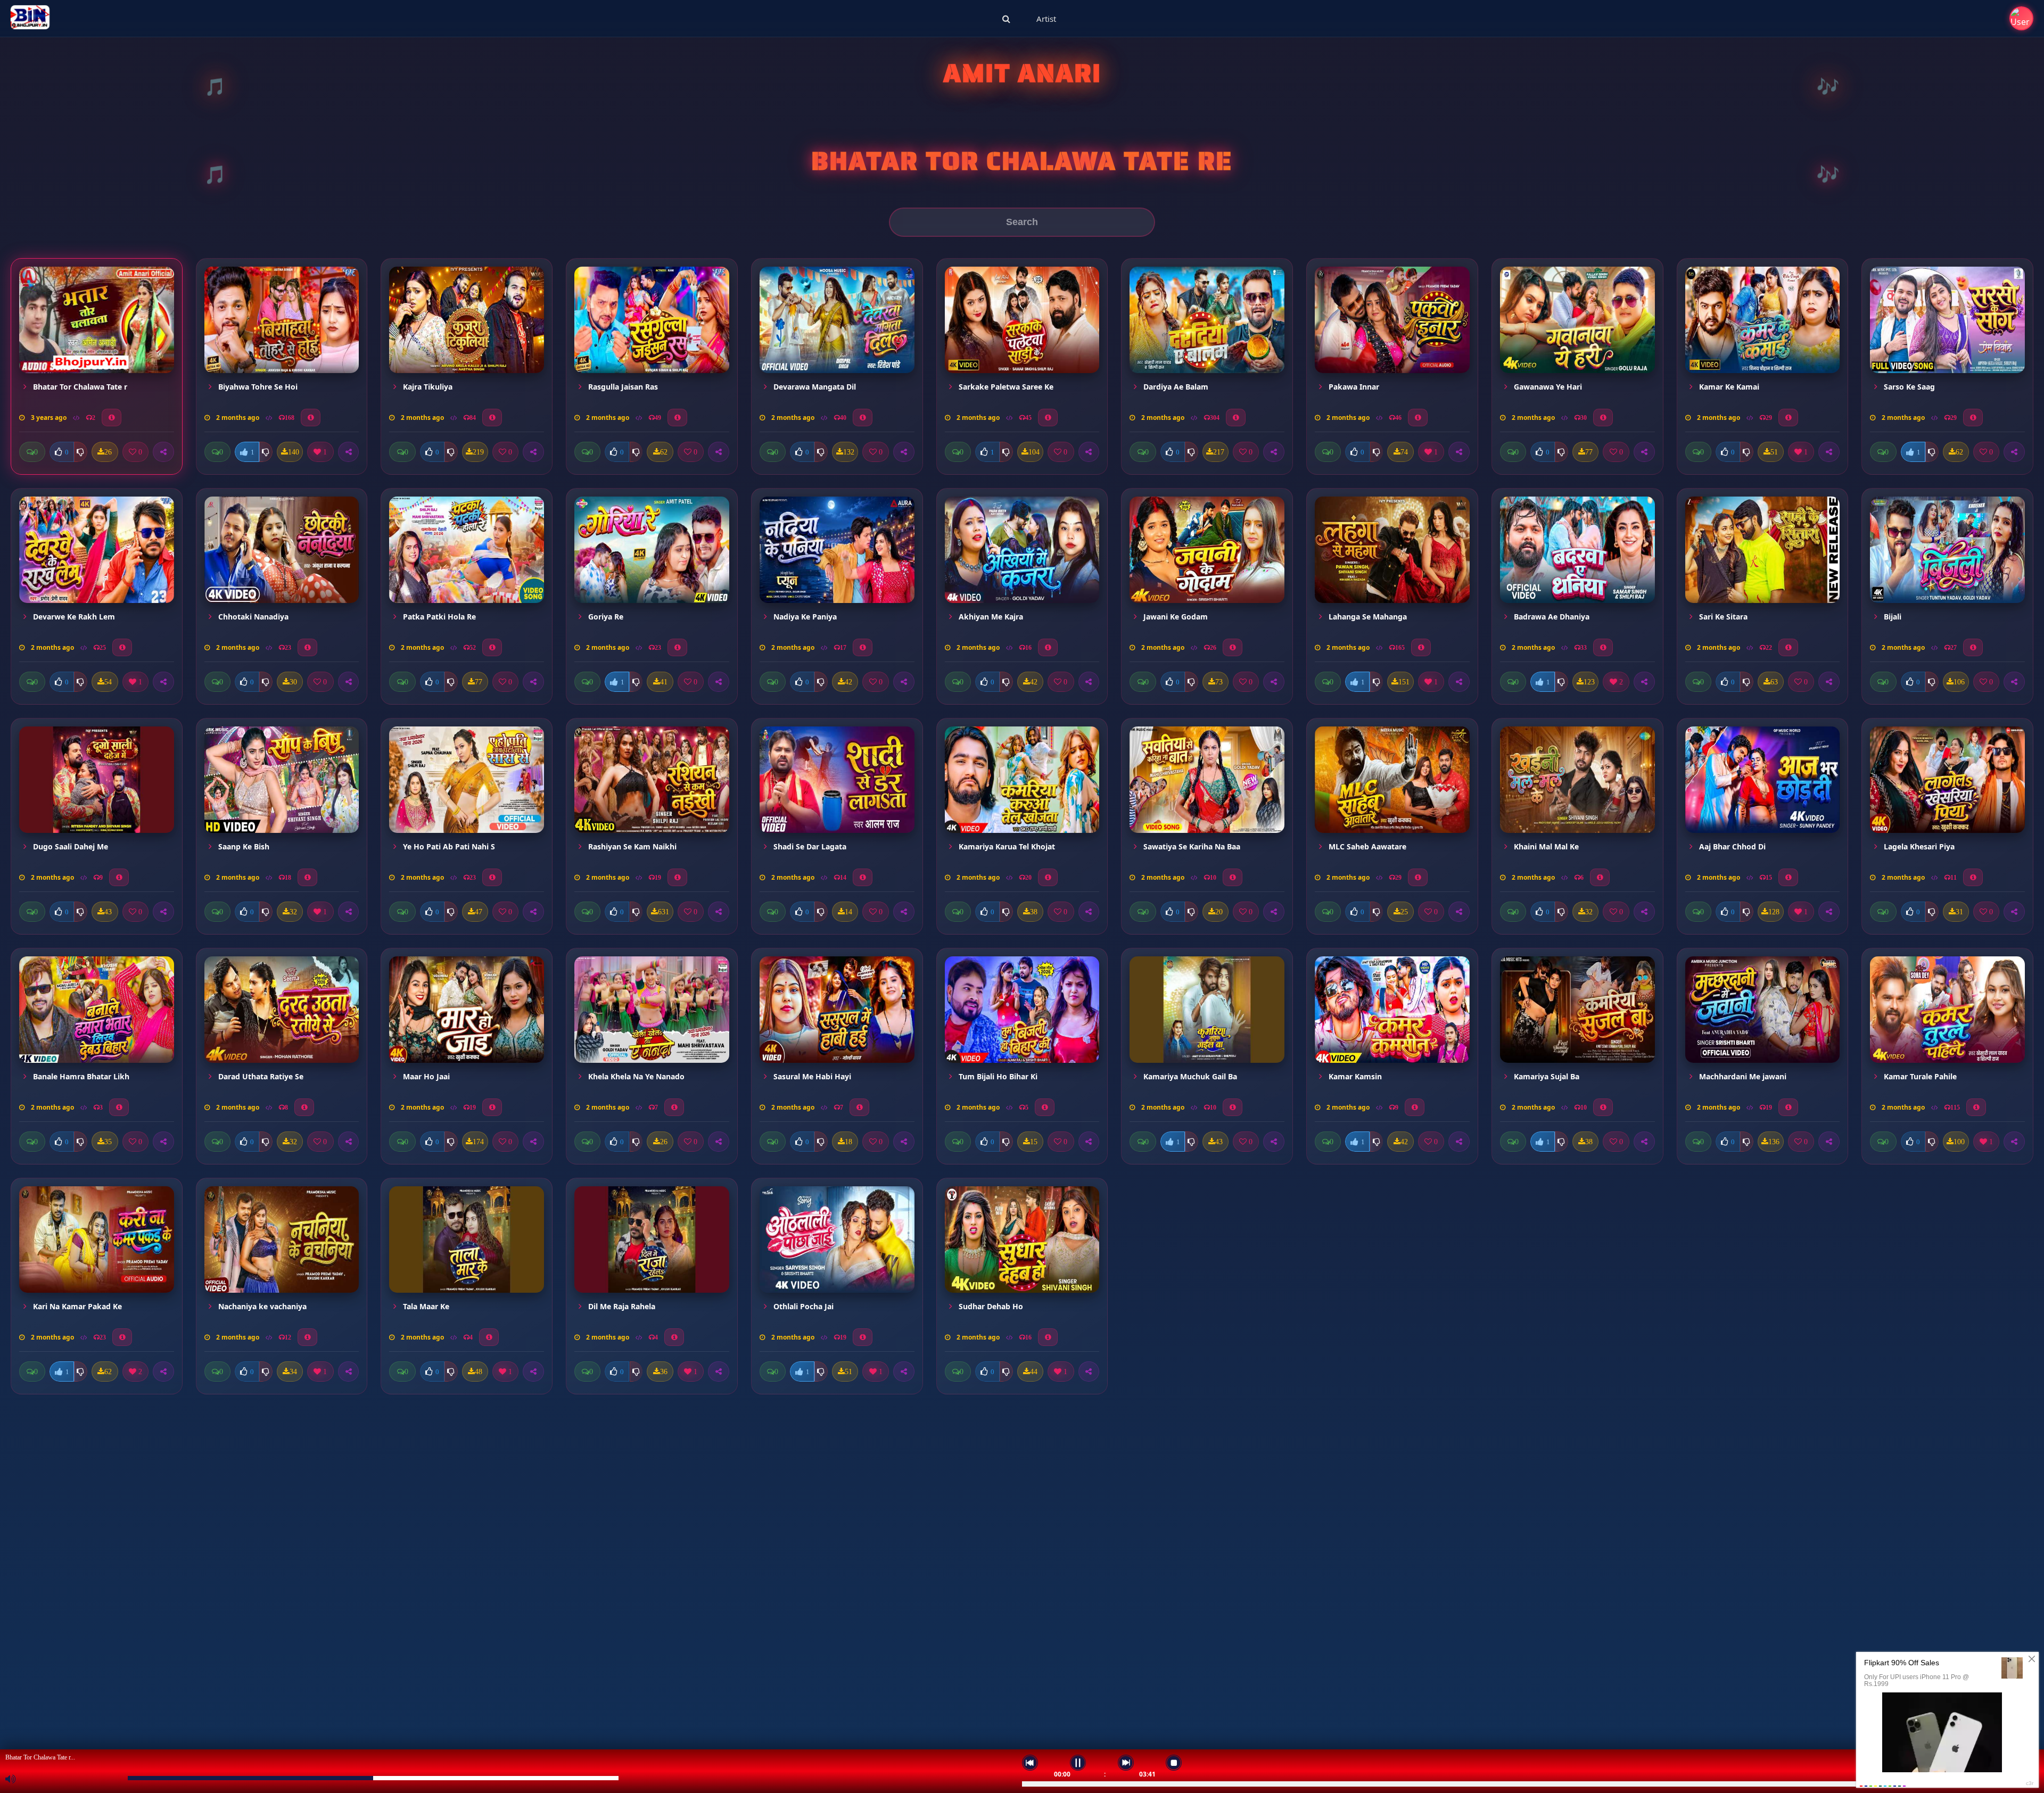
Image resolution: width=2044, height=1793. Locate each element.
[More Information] (112, 418)
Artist (1046, 19)
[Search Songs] (1006, 19)
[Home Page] (30, 19)
